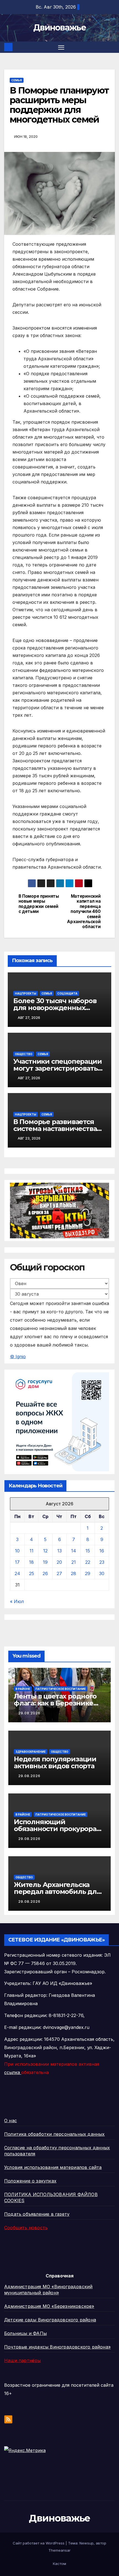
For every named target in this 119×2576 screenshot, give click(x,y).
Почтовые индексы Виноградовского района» (57, 2347)
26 (45, 1573)
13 (59, 1551)
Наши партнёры (23, 2360)
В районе (23, 1689)
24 (17, 1573)
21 (74, 1562)
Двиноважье (59, 28)
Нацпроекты (26, 993)
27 (59, 1573)
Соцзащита (67, 993)
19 (45, 1562)
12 (45, 1551)
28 (73, 1573)
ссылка (13, 2072)
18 (31, 1562)
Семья (17, 80)
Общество (24, 1054)
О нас (11, 2121)
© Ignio (18, 1356)
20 (59, 1562)
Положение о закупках (30, 2181)
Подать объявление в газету (37, 2214)
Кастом (59, 2564)
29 (88, 1573)
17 (17, 1562)
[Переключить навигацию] (61, 47)
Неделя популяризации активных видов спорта (55, 1762)
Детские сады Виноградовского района (50, 2320)
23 (102, 1562)
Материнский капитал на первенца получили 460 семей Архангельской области (84, 912)
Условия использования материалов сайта (53, 2167)
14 (74, 1551)
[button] (112, 47)
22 (88, 1562)
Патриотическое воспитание (61, 1689)
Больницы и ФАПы (25, 2333)
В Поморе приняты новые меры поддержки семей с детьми (39, 904)
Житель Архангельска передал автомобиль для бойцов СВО (57, 1892)
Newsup (86, 2543)
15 (88, 1551)
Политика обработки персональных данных (55, 2134)
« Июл (17, 1601)
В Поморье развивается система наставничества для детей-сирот (55, 1129)
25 (32, 1573)
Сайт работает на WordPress (39, 2543)
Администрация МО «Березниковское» (49, 2306)
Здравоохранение (31, 1752)
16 (102, 1551)
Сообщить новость (26, 2228)
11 (32, 1551)
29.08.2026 (29, 1713)
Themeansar (59, 2550)
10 (17, 1551)
